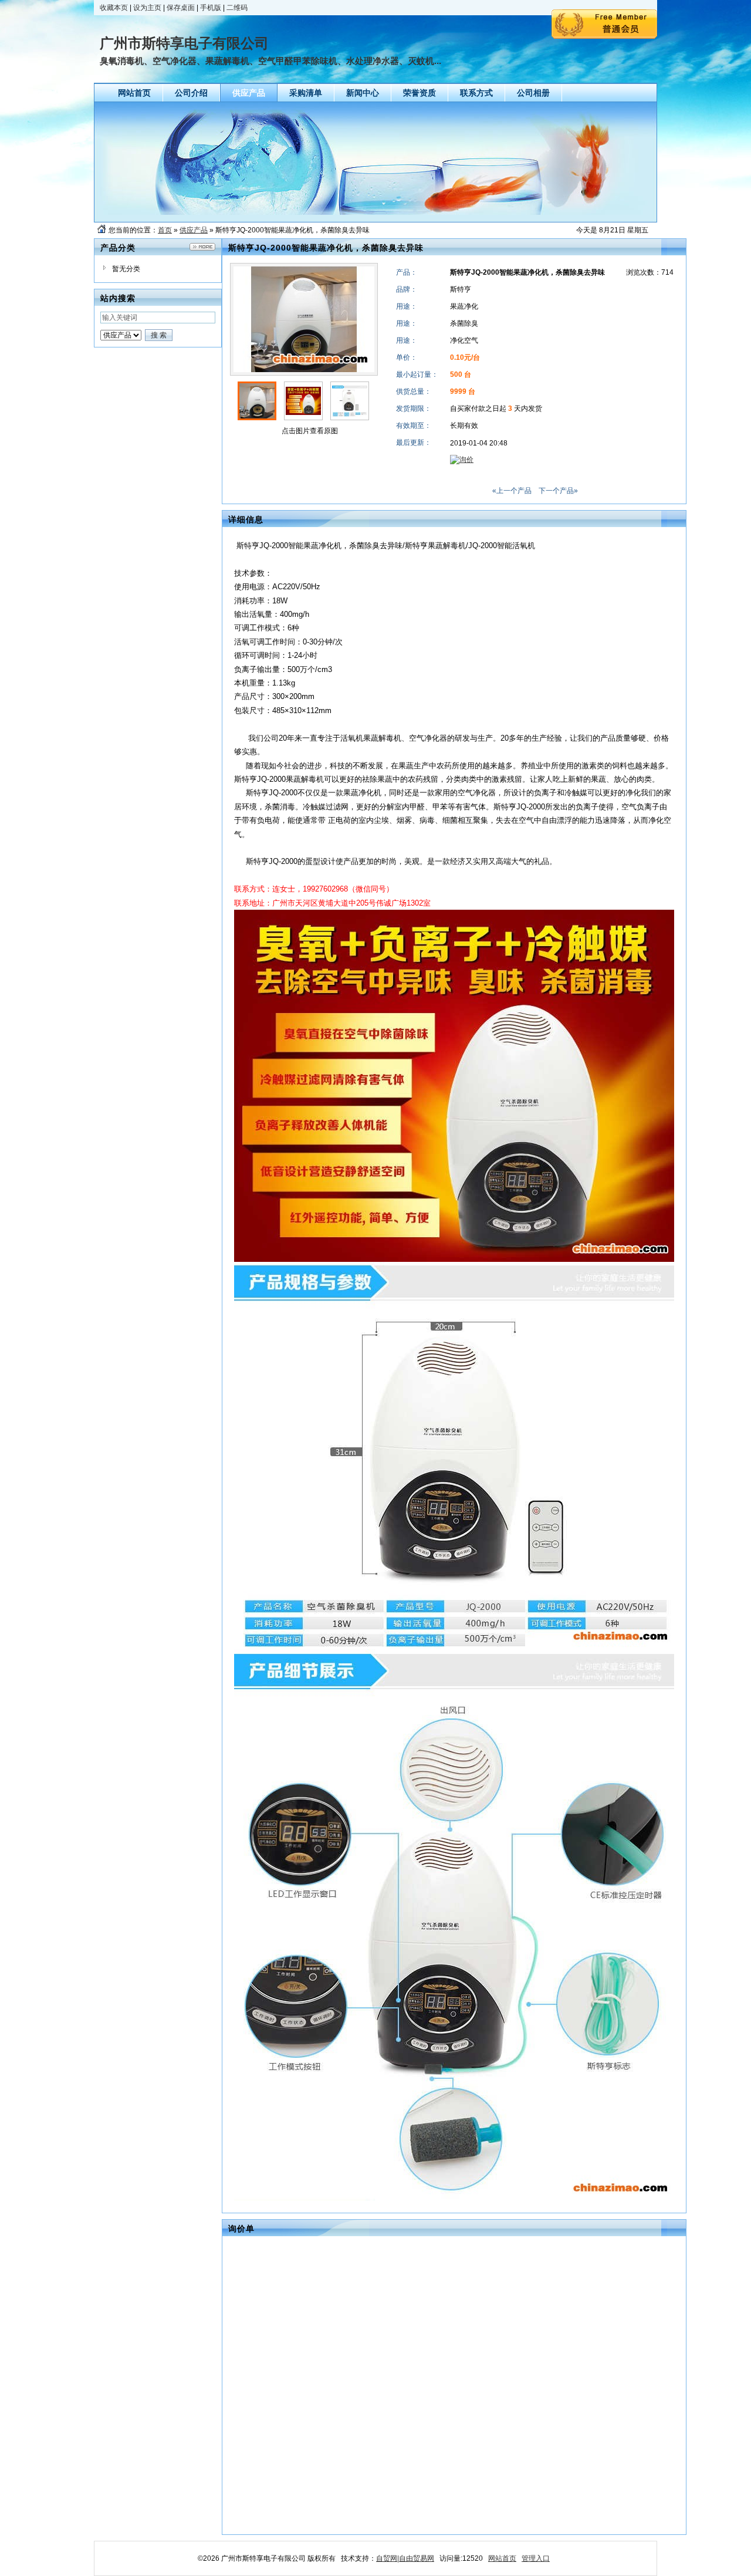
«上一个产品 (512, 491)
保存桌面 (181, 8)
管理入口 (536, 2558)
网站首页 (502, 2558)
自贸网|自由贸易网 (405, 2558)
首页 (165, 230)
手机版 (211, 8)
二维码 (237, 8)
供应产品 (194, 230)
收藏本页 (114, 8)
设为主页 (147, 8)
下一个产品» (558, 491)
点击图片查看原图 (309, 431)
